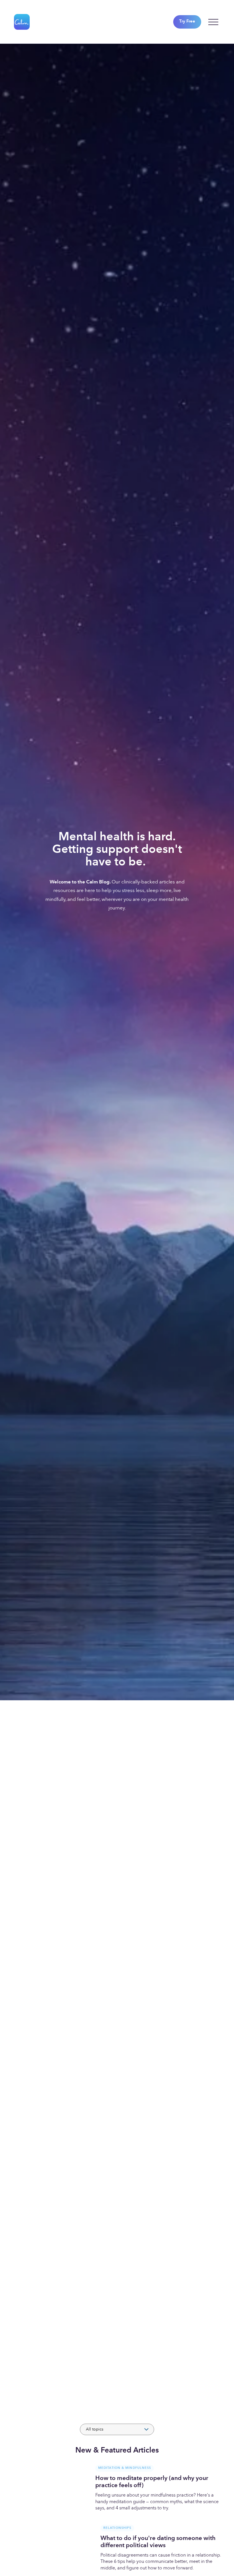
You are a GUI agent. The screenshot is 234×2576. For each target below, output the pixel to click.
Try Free (187, 22)
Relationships (117, 2528)
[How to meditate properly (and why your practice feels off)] (52, 2489)
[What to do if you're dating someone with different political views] (55, 2549)
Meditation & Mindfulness (125, 2468)
